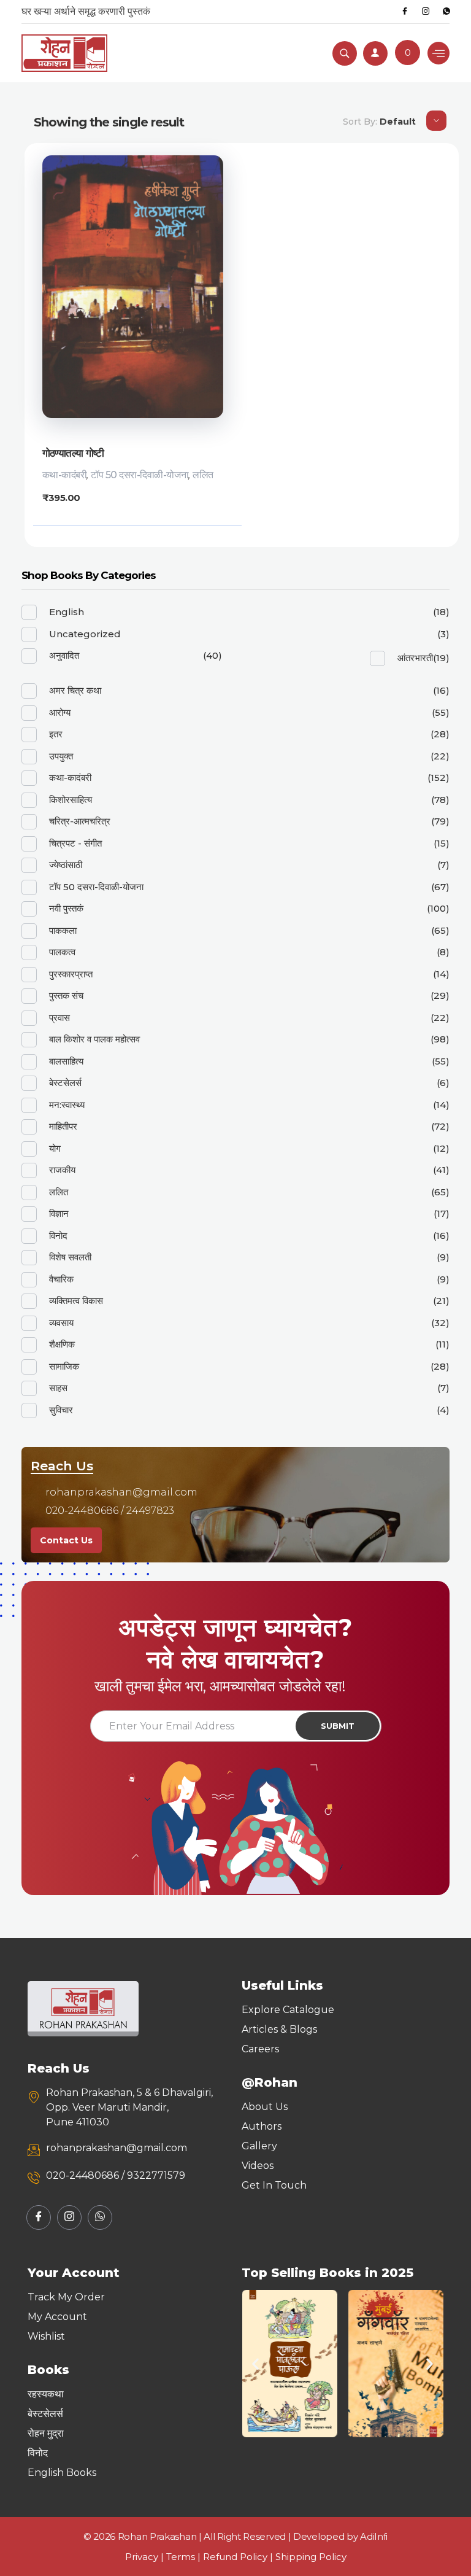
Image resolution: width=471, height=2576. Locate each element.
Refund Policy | (239, 2557)
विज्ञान (59, 1213)
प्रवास (59, 1018)
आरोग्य (60, 712)
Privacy (142, 2557)
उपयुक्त (61, 756)
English (67, 612)
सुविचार (61, 1410)
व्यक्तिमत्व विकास (76, 1301)
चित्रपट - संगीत (75, 843)
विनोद (58, 1236)
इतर (56, 734)
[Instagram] (426, 12)
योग (55, 1148)
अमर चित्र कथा (75, 690)
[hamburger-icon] (438, 53)
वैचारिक (61, 1279)
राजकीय (62, 1170)
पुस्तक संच (66, 995)
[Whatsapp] (446, 12)
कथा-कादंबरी (65, 475)
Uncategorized (85, 634)
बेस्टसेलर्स (65, 1083)
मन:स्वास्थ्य (67, 1105)
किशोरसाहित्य (71, 800)
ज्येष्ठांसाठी (66, 865)
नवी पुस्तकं (66, 908)
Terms (181, 2557)
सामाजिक (64, 1366)
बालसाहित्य (66, 1061)
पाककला (63, 930)
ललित (203, 475)
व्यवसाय (61, 1323)
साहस (58, 1388)
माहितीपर (63, 1126)
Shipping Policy (311, 2557)
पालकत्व (62, 952)
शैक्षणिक (62, 1344)
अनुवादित (64, 655)
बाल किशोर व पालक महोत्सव (94, 1039)
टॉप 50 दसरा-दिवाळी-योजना (140, 475)
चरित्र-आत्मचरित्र (80, 821)
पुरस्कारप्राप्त (71, 974)
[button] (255, 2363)
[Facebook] (405, 12)
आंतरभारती (415, 658)
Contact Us (66, 1540)
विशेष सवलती (70, 1257)
